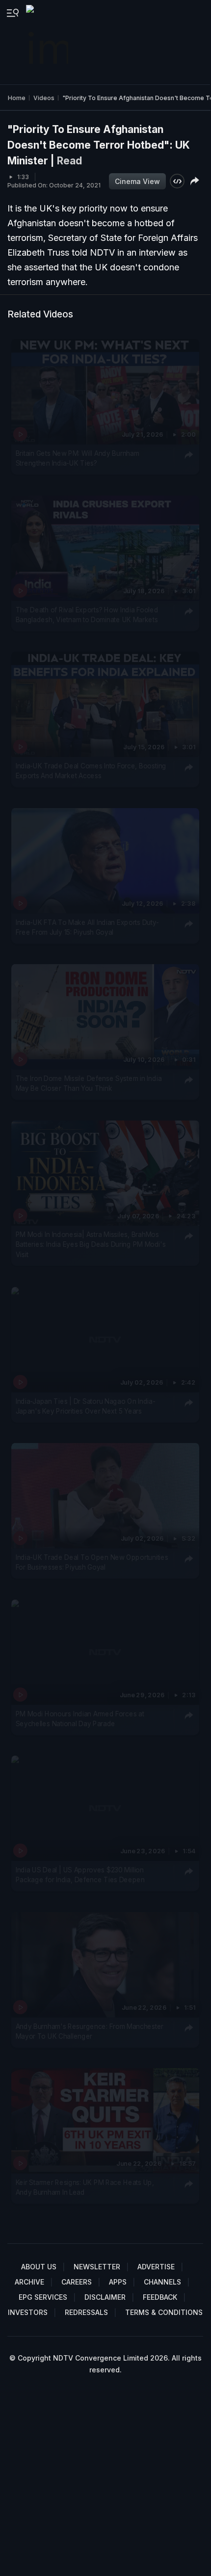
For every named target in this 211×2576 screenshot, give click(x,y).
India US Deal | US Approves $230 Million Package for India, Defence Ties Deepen (80, 1875)
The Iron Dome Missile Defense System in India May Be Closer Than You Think (89, 1083)
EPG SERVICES (43, 2297)
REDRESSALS (86, 2312)
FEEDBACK (160, 2297)
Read (69, 161)
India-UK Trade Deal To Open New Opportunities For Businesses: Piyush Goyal (92, 1562)
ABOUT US (39, 2267)
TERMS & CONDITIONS (164, 2312)
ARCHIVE (29, 2282)
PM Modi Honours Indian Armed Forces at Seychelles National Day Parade (80, 1719)
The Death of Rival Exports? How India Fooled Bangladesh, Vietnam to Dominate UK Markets (87, 614)
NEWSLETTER (97, 2267)
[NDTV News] (48, 42)
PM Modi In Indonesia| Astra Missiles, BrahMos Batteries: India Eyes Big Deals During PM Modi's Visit (91, 1245)
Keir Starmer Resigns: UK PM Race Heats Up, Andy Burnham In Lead (85, 2187)
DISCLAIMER (105, 2297)
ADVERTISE (156, 2267)
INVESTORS (28, 2312)
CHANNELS (162, 2282)
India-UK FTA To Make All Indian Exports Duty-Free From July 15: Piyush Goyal (87, 927)
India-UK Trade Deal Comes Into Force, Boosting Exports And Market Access (91, 771)
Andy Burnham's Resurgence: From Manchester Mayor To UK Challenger (90, 2031)
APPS (118, 2282)
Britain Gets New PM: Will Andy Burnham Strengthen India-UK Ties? (78, 458)
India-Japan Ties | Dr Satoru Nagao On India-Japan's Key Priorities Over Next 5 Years (86, 1406)
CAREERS (77, 2282)
